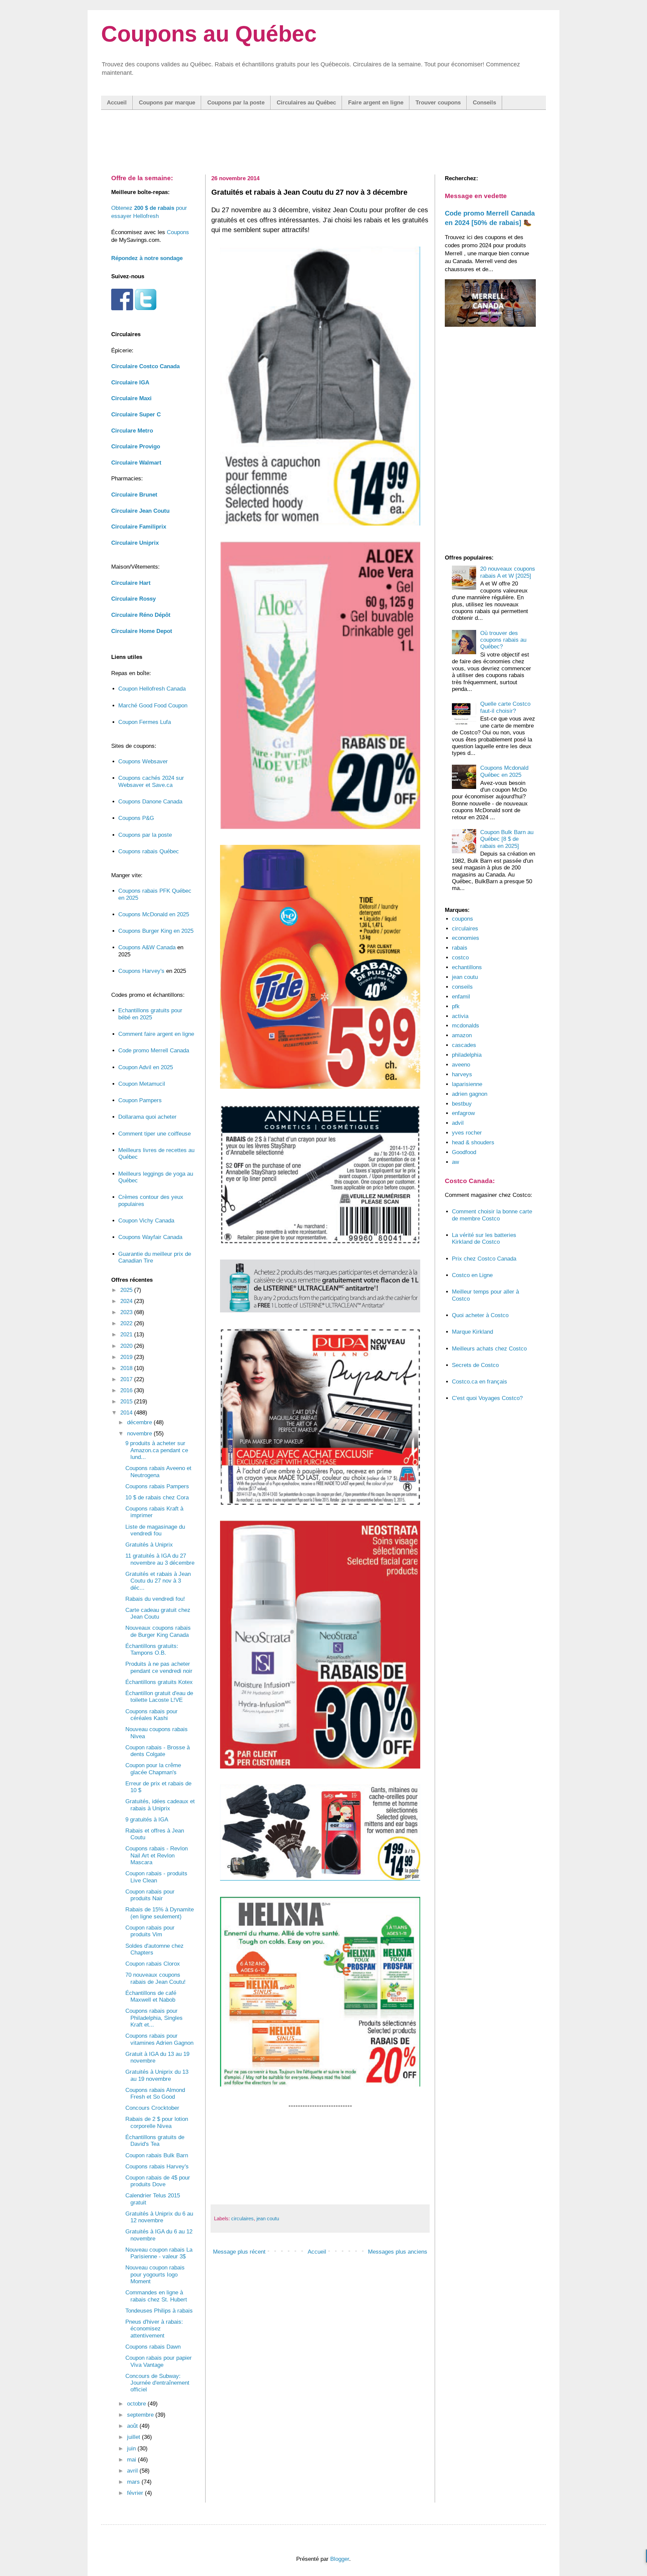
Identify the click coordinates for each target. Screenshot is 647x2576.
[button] (323, 1270)
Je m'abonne (324, 1322)
